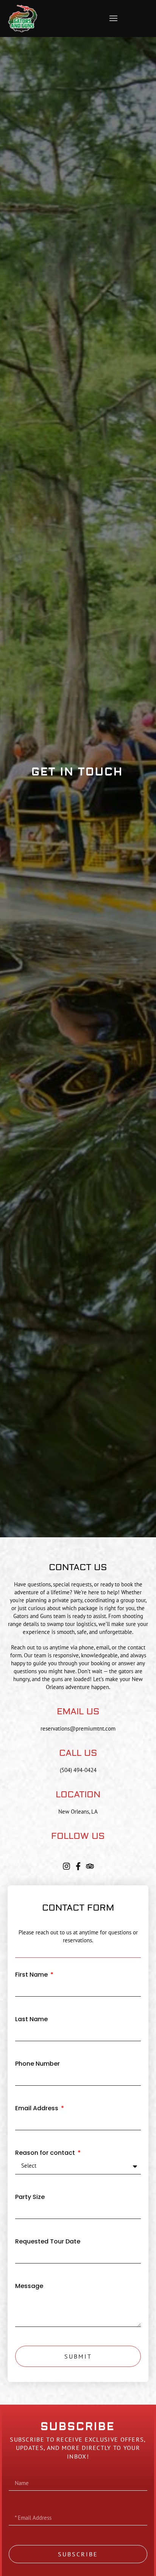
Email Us (78, 1711)
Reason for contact (46, 2153)
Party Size (30, 2197)
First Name (32, 1975)
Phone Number (37, 2064)
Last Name (31, 2019)
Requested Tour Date (48, 2242)
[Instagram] (66, 1866)
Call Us (78, 1753)
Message (29, 2286)
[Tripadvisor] (90, 1866)
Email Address (37, 2109)
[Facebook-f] (78, 1866)
